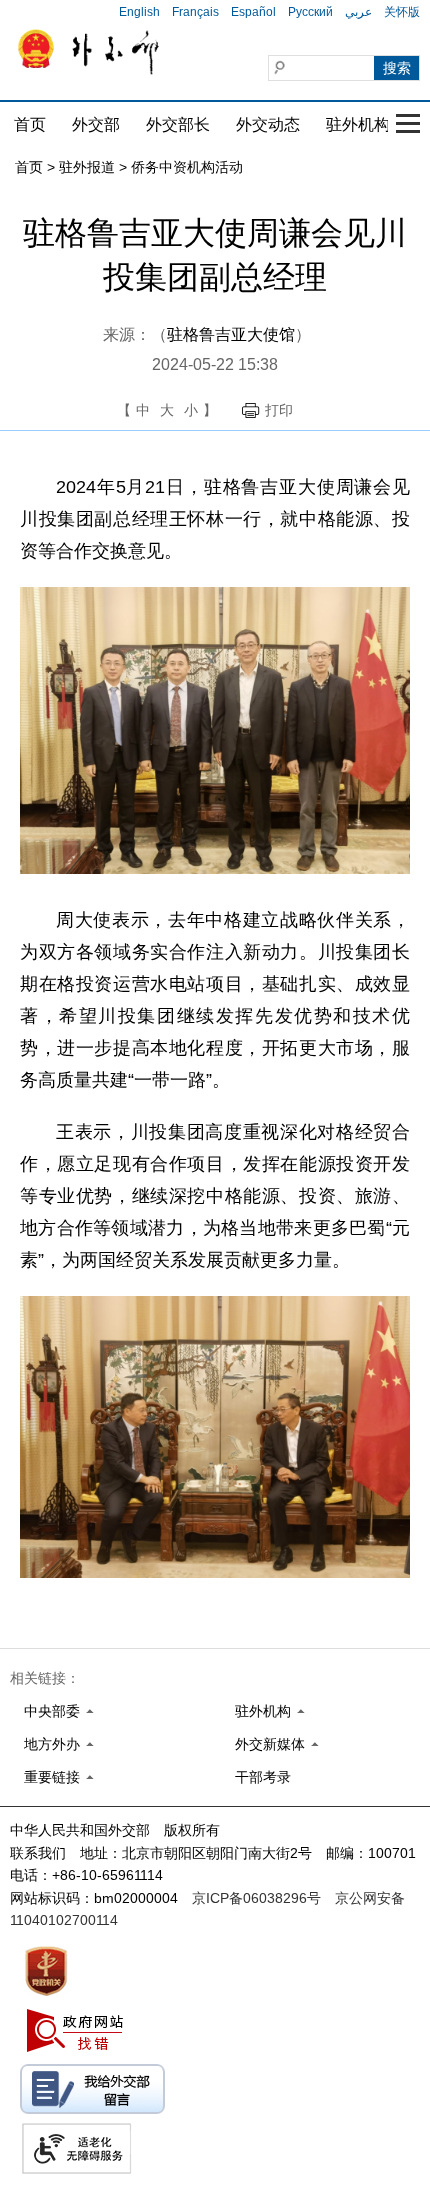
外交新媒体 (270, 1744)
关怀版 (402, 12)
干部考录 (263, 1777)
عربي (358, 12)
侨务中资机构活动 (187, 167)
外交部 (96, 124)
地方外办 (52, 1744)
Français (195, 12)
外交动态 (268, 124)
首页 (30, 124)
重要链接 (52, 1777)
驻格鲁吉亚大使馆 (231, 334)
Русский (310, 12)
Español (253, 12)
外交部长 (178, 124)
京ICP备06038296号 (256, 1898)
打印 (279, 410)
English (139, 12)
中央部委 (52, 1711)
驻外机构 (358, 124)
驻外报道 (87, 167)
